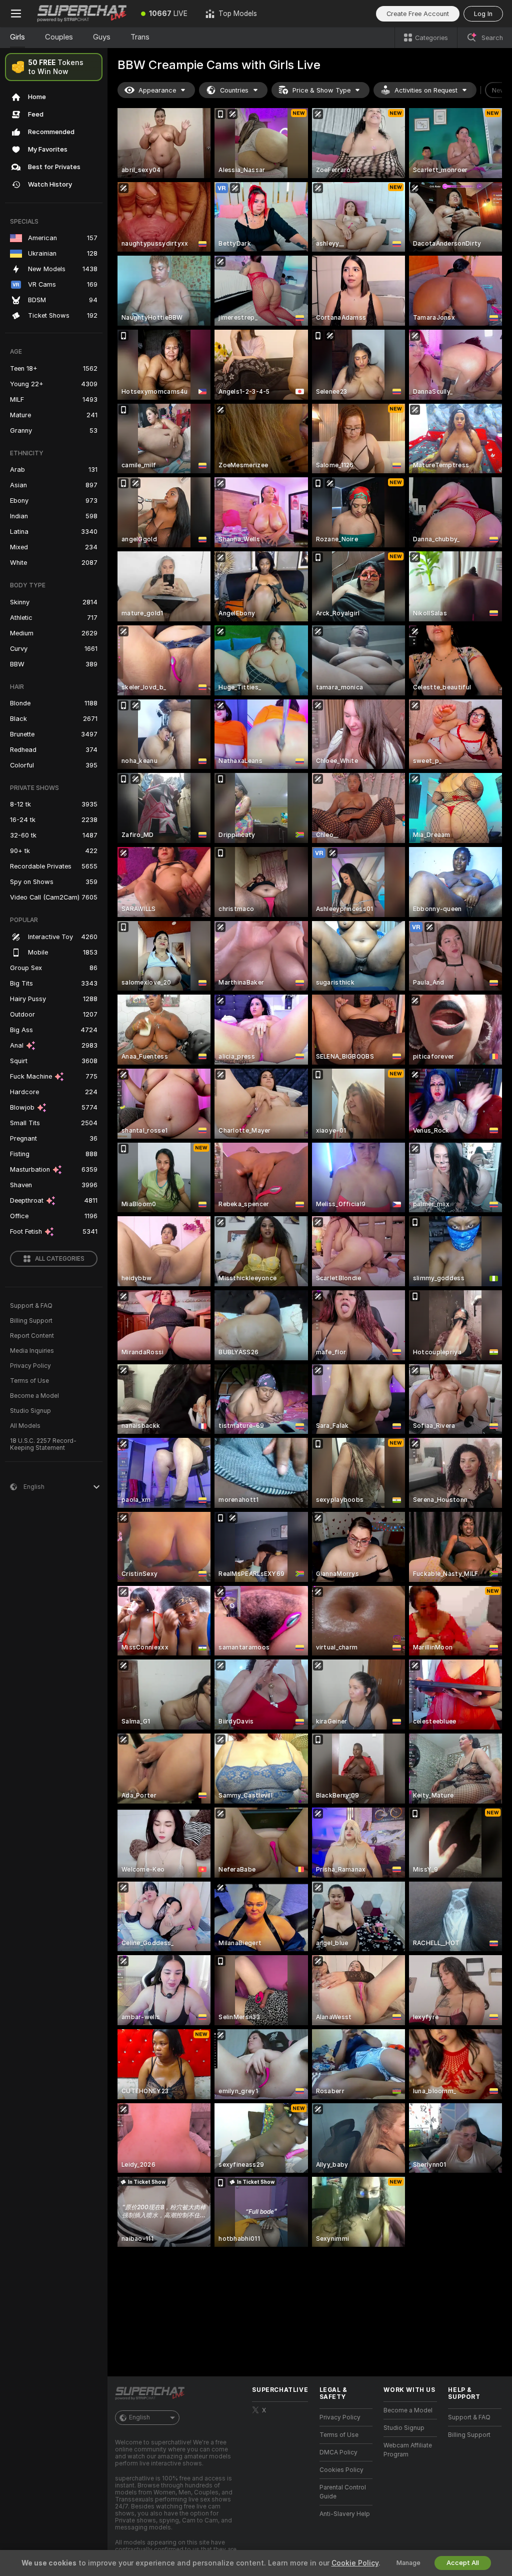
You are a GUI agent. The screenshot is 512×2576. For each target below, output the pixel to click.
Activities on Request (426, 90)
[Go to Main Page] (82, 14)
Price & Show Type (321, 90)
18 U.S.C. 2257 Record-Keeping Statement (43, 1444)
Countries (234, 90)
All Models (25, 1426)
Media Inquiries (32, 1351)
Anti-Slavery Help (345, 2514)
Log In (483, 14)
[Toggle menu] (16, 14)
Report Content (32, 1336)
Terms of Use (29, 1381)
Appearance (157, 90)
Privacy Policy (30, 1366)
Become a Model (34, 1396)
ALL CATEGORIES (60, 1259)
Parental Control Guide (343, 2492)
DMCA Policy (338, 2452)
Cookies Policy (341, 2470)
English (139, 2417)
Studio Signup (30, 1411)
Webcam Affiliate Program (408, 2450)
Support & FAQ (31, 1306)
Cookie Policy (355, 2563)
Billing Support (31, 1321)
